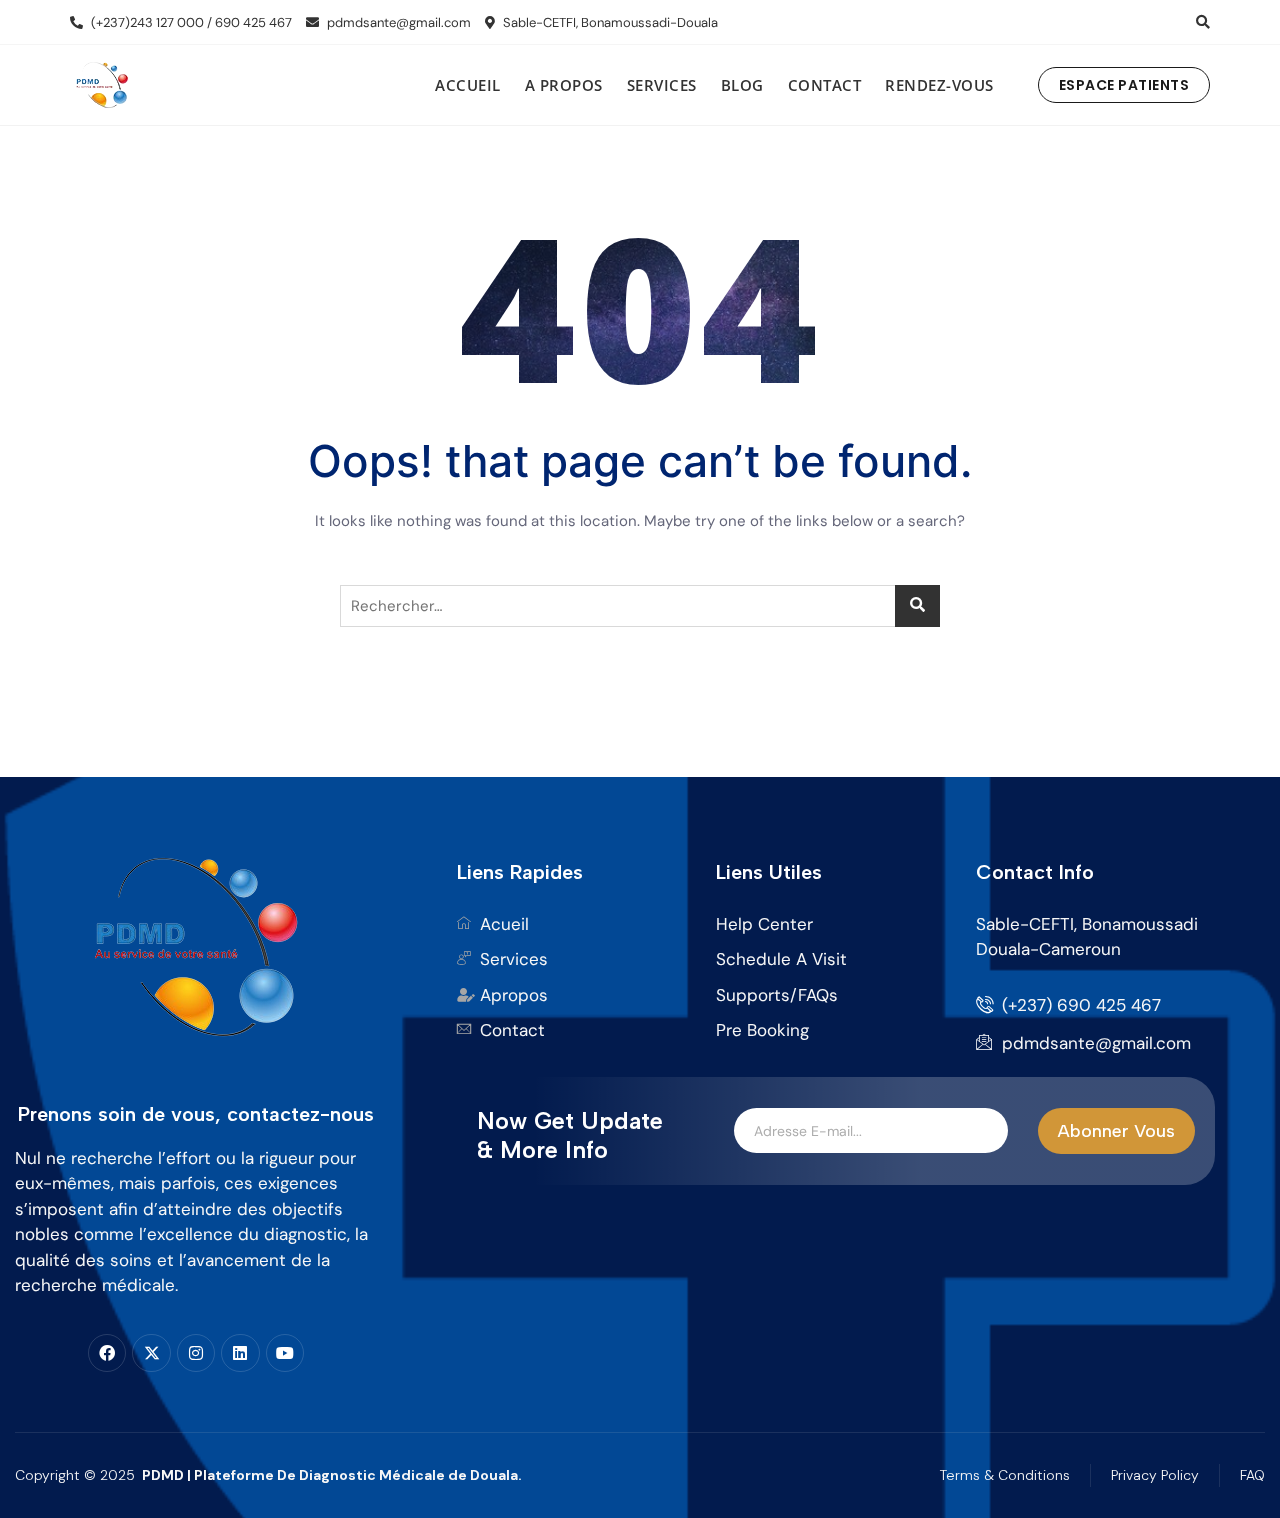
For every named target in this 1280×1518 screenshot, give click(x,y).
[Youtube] (285, 1353)
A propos (564, 85)
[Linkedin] (240, 1353)
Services (662, 85)
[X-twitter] (151, 1353)
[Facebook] (107, 1353)
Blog (742, 85)
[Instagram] (196, 1353)
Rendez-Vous (939, 85)
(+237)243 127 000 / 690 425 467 (190, 22)
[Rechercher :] (640, 606)
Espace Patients (1124, 85)
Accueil (468, 85)
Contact (825, 85)
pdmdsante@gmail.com (397, 22)
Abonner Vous (1116, 1131)
